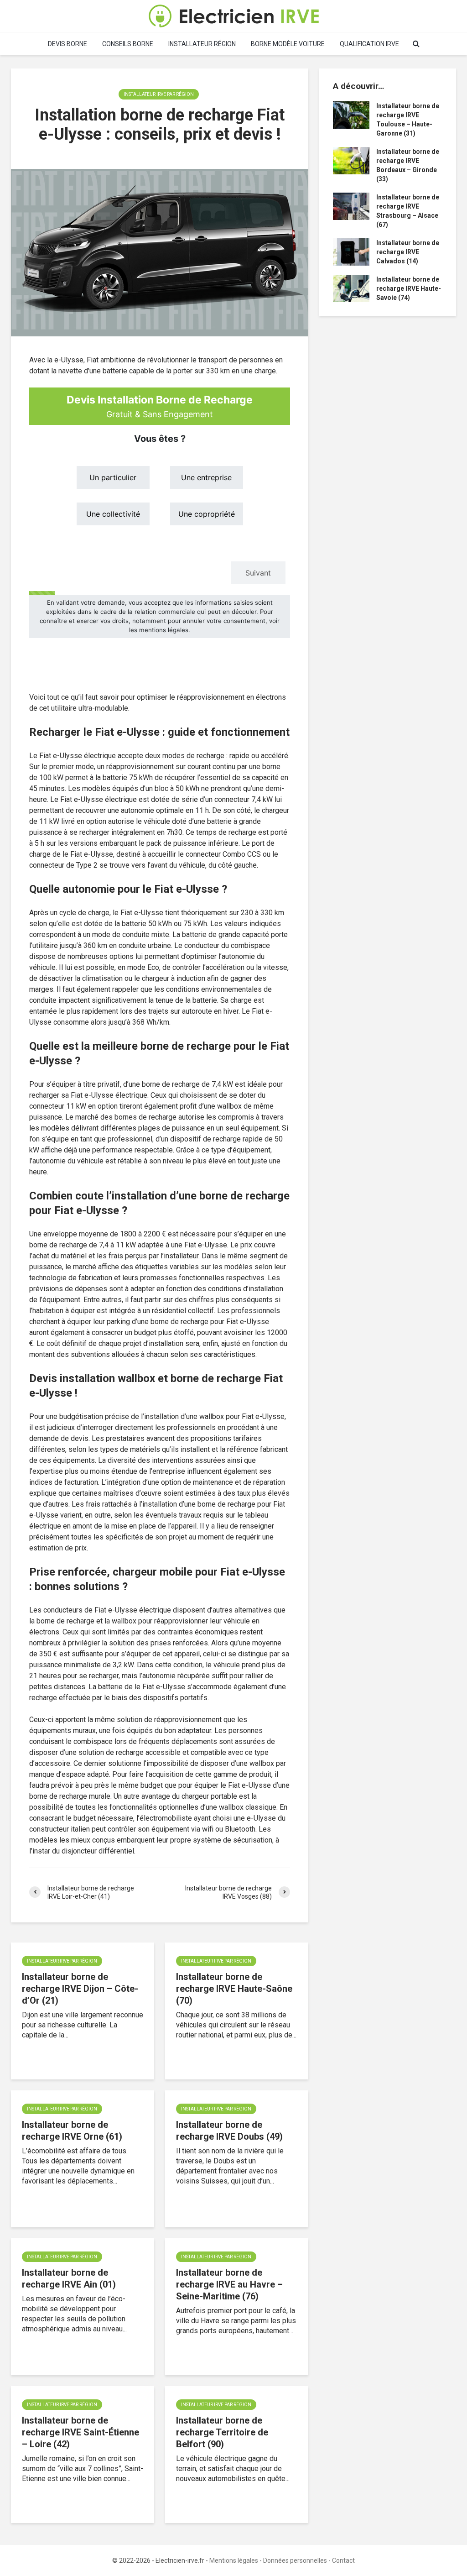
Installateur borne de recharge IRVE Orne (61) (72, 2131)
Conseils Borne (128, 44)
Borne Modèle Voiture (288, 44)
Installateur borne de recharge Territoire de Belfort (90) (222, 2432)
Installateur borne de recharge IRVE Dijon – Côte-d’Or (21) (80, 1989)
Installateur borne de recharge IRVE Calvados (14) (408, 252)
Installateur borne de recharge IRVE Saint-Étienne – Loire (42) (80, 2432)
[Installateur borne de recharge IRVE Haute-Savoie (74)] (351, 288)
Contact (343, 2560)
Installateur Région (202, 44)
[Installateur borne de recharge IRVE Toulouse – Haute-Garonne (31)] (351, 115)
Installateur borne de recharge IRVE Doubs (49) (229, 2131)
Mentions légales (234, 2560)
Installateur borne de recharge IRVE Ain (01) (69, 2278)
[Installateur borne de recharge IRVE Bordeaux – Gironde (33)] (351, 160)
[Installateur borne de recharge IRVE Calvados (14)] (351, 251)
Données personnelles (295, 2560)
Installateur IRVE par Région (159, 94)
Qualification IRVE (369, 44)
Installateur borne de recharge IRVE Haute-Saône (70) (234, 1989)
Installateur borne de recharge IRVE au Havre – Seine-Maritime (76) (229, 2284)
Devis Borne (67, 44)
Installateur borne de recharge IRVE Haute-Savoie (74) (409, 288)
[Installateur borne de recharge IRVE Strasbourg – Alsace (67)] (351, 206)
